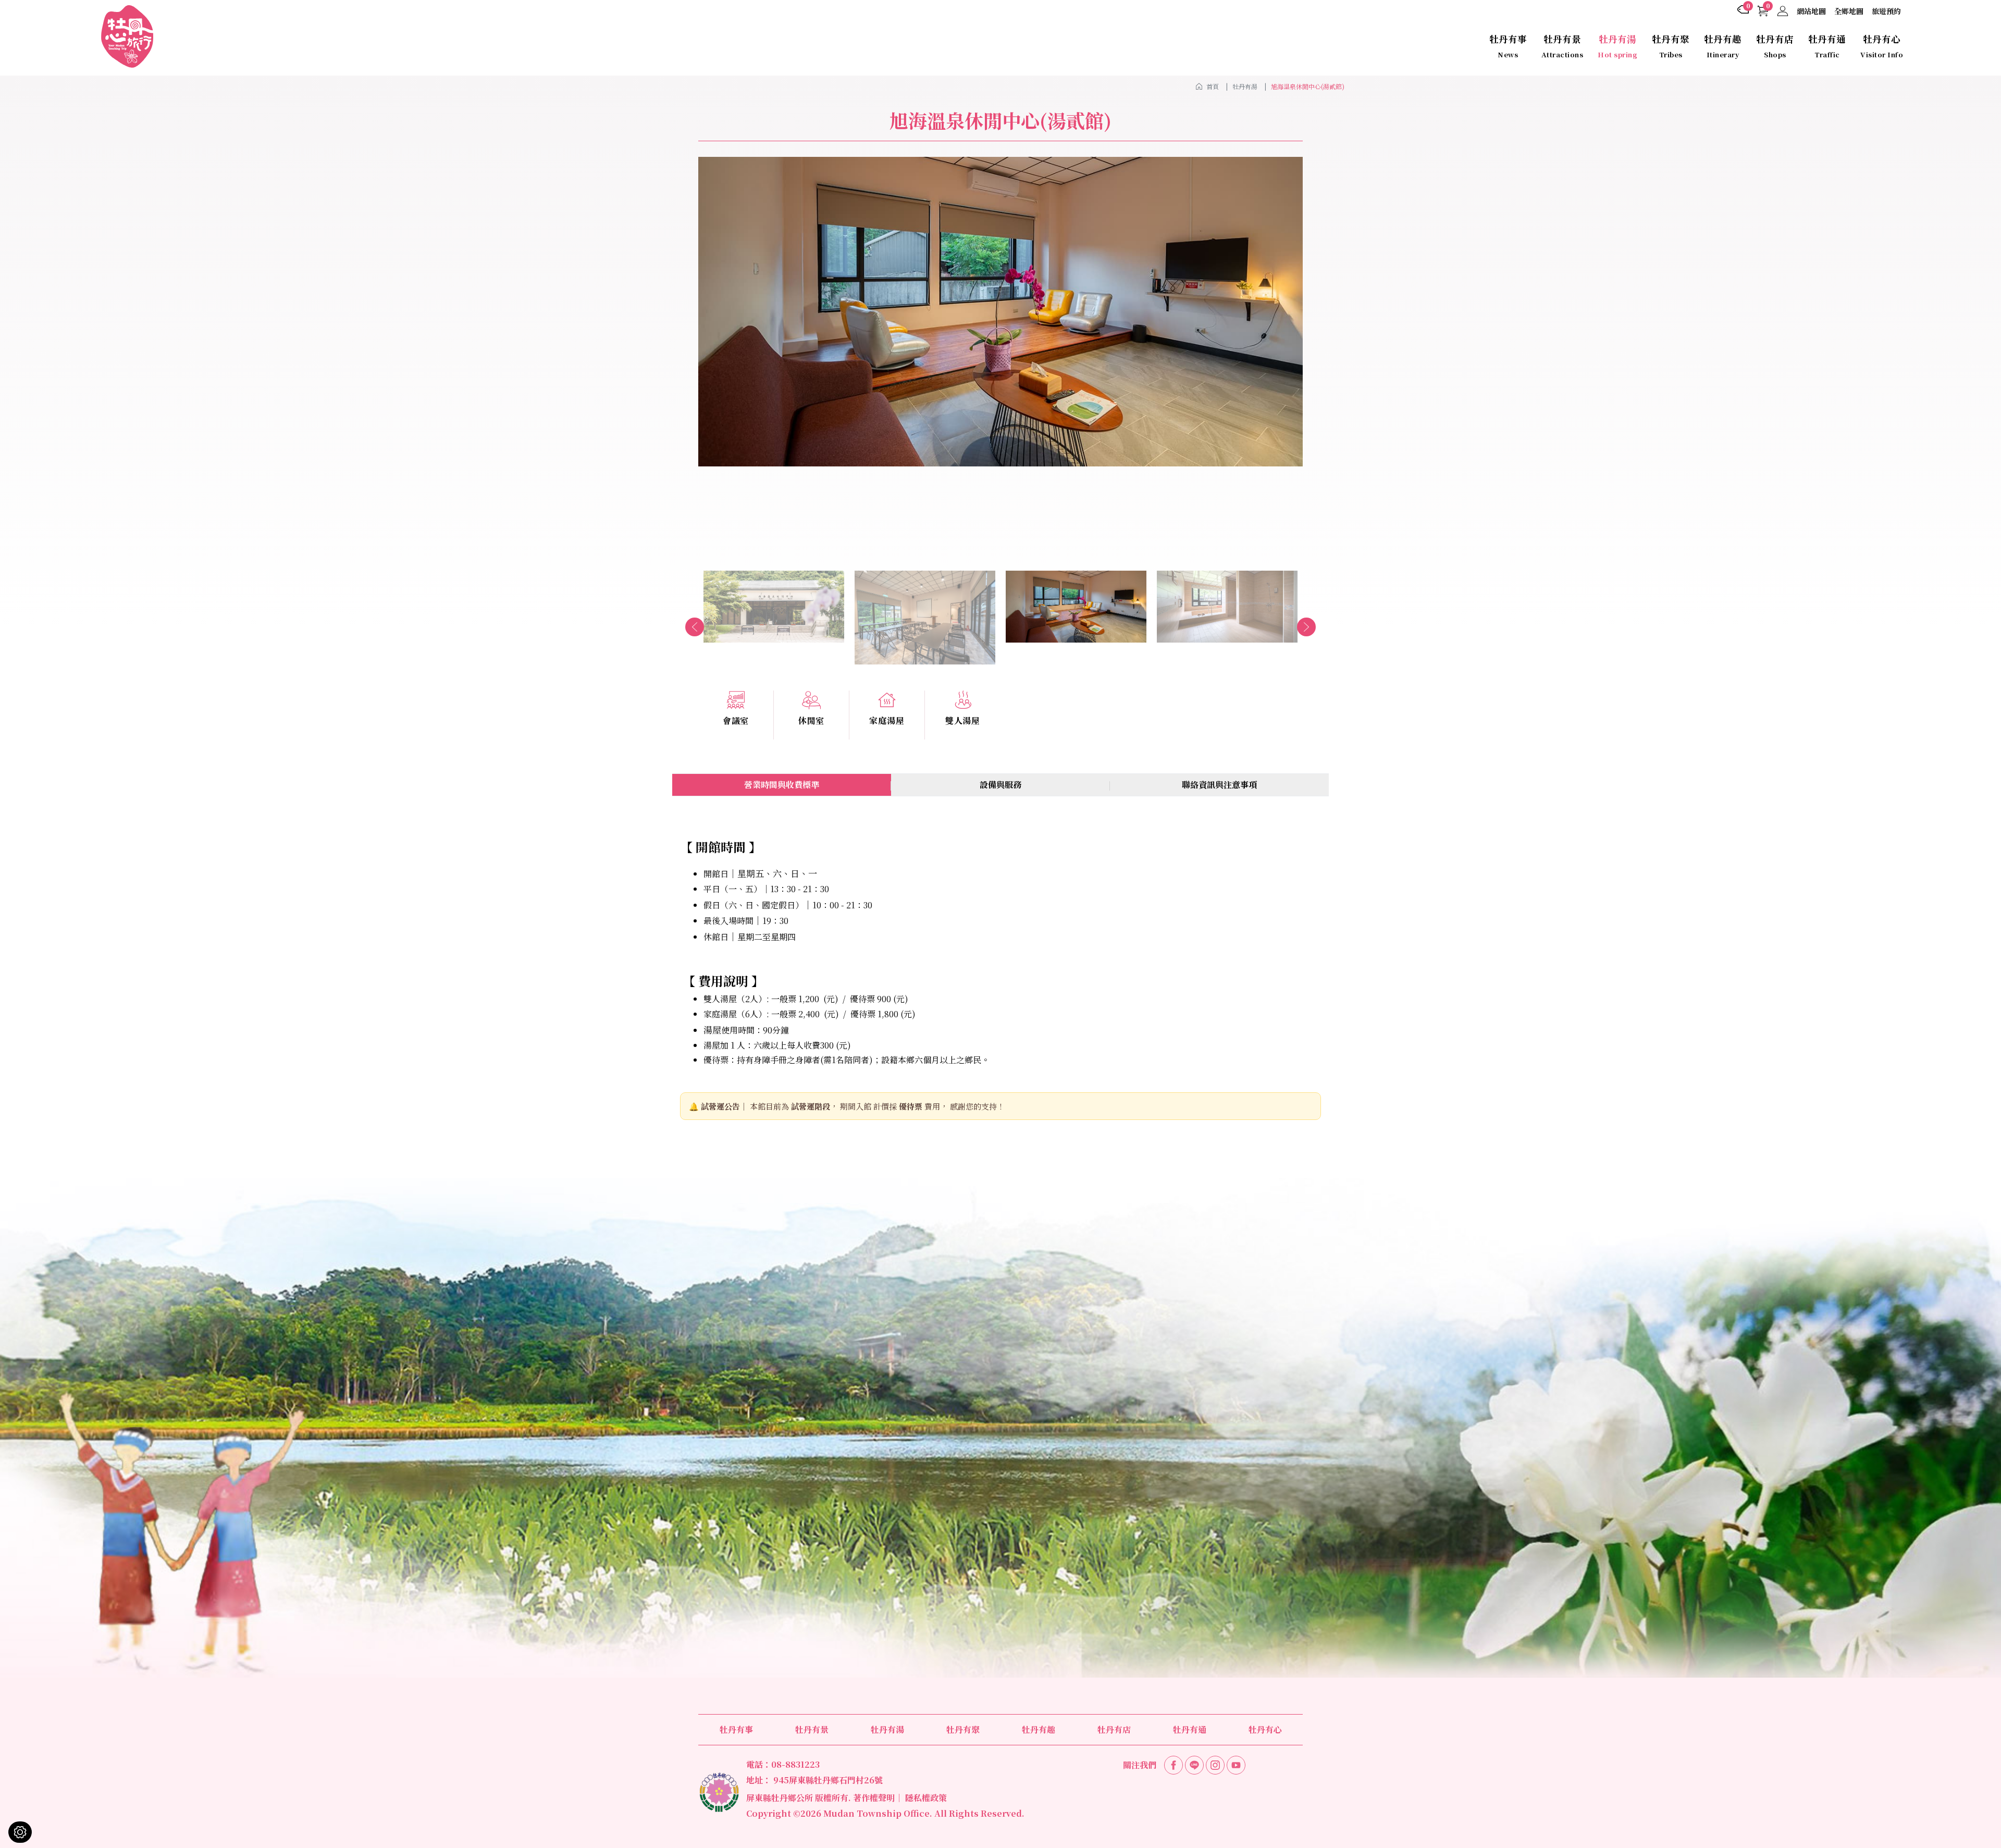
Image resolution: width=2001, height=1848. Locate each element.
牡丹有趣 (1723, 46)
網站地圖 (1811, 11)
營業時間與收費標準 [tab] (782, 785)
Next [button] (1306, 627)
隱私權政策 (926, 1798)
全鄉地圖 (1849, 11)
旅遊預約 (1886, 11)
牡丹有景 (1562, 46)
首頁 (1213, 86)
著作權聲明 (874, 1798)
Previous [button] (695, 627)
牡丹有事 (1508, 46)
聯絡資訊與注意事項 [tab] (1219, 785)
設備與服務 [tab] (1000, 785)
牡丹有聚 (1671, 46)
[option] (1000, 312)
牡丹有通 (1827, 46)
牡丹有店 (1775, 46)
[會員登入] (1783, 11)
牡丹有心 (1882, 46)
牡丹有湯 (1617, 46)
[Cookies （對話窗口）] (20, 1832)
